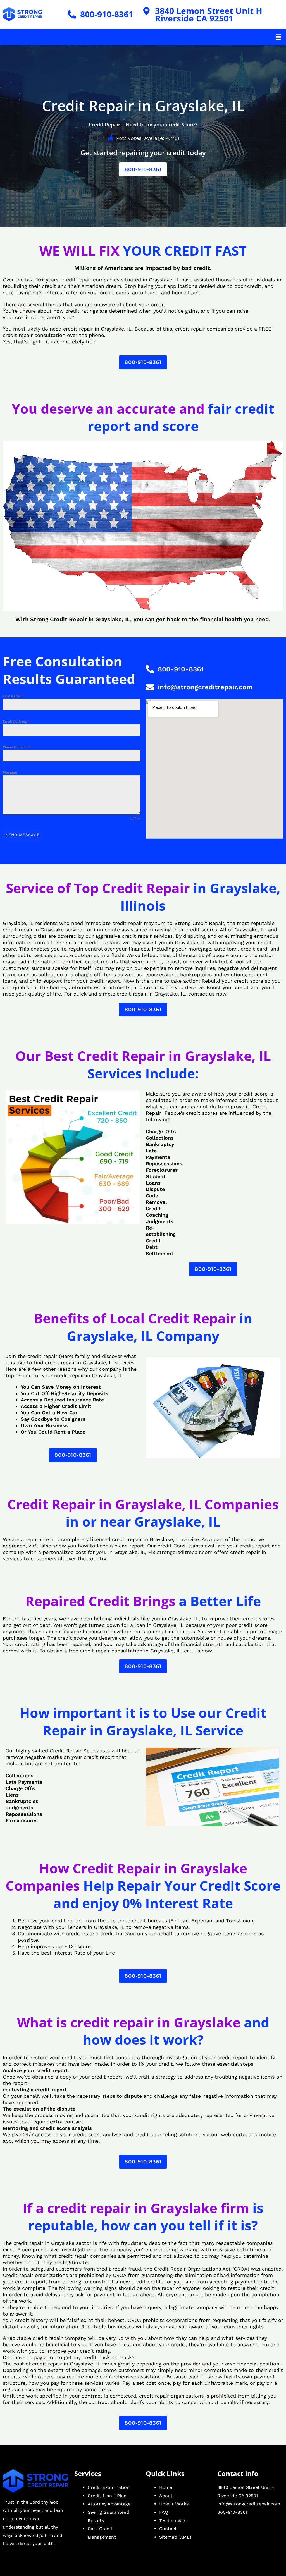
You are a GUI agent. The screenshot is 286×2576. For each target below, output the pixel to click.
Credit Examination (109, 2487)
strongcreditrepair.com (185, 1552)
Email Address (16, 721)
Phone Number (16, 747)
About (166, 2496)
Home (166, 2487)
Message (10, 772)
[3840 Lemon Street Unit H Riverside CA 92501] (147, 11)
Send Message (23, 835)
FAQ (164, 2512)
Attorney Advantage (109, 2504)
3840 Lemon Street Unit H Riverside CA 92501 (209, 15)
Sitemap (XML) (175, 2537)
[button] (278, 37)
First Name (13, 696)
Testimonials (173, 2521)
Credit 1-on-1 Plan (107, 2496)
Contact (168, 2529)
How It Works (174, 2504)
